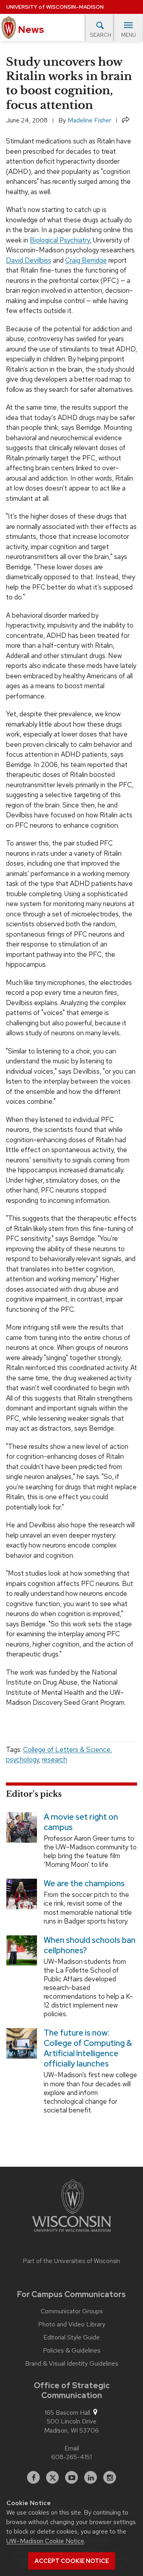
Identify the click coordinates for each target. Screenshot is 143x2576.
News (30, 30)
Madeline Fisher (89, 120)
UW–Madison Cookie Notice (45, 2541)
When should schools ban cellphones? (90, 1945)
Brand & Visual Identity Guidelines (72, 2364)
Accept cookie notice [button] (72, 2561)
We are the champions (84, 1883)
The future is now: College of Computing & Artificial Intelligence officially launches (88, 2048)
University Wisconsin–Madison (55, 7)
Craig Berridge (86, 260)
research (55, 1759)
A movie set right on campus (81, 1822)
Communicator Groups (72, 2311)
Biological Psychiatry (60, 240)
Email (72, 2448)
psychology (22, 1759)
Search (100, 35)
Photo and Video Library (72, 2324)
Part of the (71, 2261)
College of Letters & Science (67, 1750)
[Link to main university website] (71, 2207)
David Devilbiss (29, 260)
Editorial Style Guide (71, 2337)
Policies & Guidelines (72, 2351)
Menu (129, 35)
